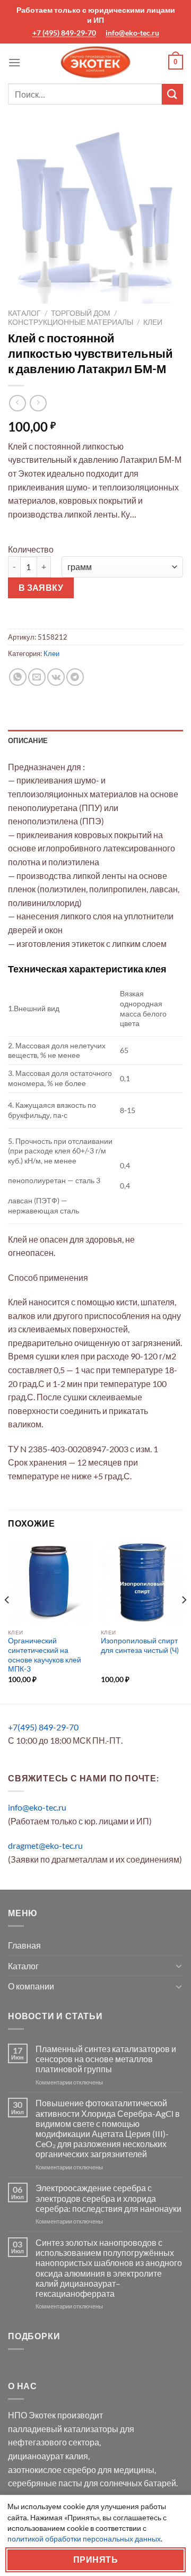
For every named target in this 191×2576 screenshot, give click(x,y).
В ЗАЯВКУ (41, 588)
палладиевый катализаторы (63, 2429)
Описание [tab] (28, 740)
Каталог (24, 313)
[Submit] (172, 94)
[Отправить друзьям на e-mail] (37, 677)
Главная (24, 1945)
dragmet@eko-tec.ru (45, 1845)
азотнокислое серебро (52, 2470)
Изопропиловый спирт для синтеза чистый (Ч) (140, 1645)
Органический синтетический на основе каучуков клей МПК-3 (45, 1655)
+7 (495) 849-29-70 (64, 33)
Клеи (153, 322)
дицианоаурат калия (48, 2456)
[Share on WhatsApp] (18, 677)
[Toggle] (179, 1966)
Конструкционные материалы (71, 322)
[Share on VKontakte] (56, 677)
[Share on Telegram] (75, 677)
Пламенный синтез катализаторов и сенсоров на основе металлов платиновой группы (106, 2059)
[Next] (184, 1621)
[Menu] (14, 62)
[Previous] (7, 1621)
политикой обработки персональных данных (84, 2539)
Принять (95, 2560)
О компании (31, 1986)
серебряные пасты (45, 2483)
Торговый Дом (81, 313)
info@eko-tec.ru (132, 33)
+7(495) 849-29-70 (43, 1727)
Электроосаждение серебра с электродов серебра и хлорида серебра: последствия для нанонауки (108, 2198)
